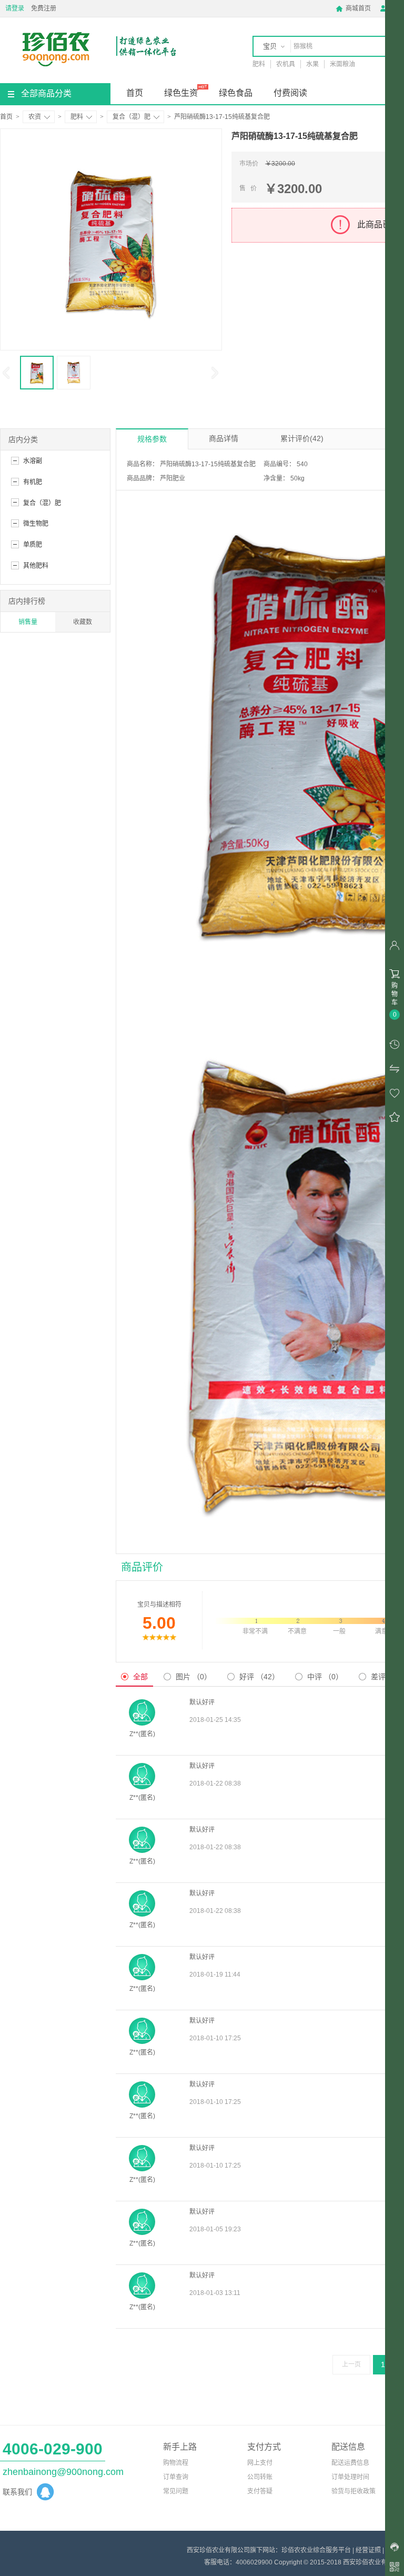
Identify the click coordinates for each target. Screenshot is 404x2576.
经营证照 (368, 2550)
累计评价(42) (302, 438)
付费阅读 (290, 93)
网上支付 (260, 2463)
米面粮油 (342, 64)
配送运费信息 (350, 2463)
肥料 (259, 64)
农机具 (286, 64)
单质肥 (33, 545)
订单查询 (176, 2477)
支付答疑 (260, 2491)
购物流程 (176, 2463)
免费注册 (44, 8)
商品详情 (224, 438)
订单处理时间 (350, 2477)
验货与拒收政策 (353, 2491)
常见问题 (176, 2491)
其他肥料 (36, 566)
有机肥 (33, 482)
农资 (35, 117)
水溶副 (33, 461)
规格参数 (152, 439)
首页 (135, 93)
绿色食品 (236, 93)
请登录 (15, 8)
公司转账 (260, 2477)
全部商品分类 (46, 93)
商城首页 (353, 8)
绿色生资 (181, 93)
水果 (312, 64)
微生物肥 (36, 524)
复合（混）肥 (132, 117)
